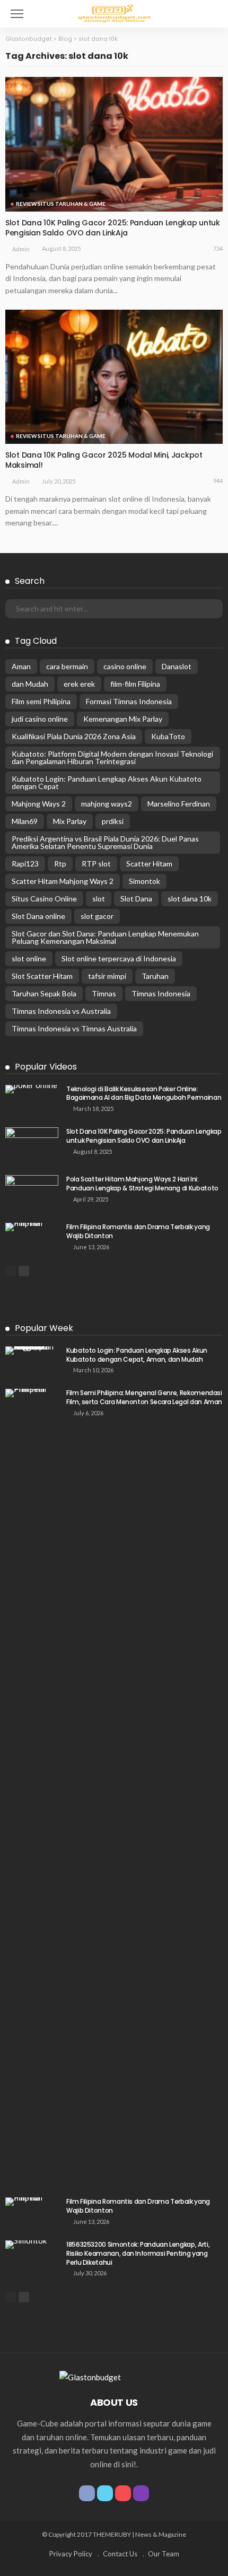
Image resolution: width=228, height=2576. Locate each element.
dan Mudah (30, 684)
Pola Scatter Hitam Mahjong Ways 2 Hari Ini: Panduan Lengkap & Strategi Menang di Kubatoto (142, 1184)
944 (218, 481)
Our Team (164, 2554)
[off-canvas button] (17, 14)
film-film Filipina (135, 684)
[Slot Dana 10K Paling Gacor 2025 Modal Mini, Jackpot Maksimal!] (114, 377)
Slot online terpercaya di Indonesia (119, 958)
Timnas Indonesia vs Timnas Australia (74, 1028)
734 (218, 248)
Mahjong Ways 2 (39, 804)
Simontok (144, 881)
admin (21, 249)
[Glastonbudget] (114, 12)
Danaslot (177, 666)
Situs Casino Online (44, 899)
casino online (125, 666)
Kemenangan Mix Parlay (123, 719)
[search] (214, 14)
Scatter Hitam (149, 864)
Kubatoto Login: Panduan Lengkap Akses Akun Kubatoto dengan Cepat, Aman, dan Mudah (137, 1355)
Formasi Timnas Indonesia (129, 701)
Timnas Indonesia (161, 993)
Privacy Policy (71, 2554)
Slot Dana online (38, 916)
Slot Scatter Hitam (42, 976)
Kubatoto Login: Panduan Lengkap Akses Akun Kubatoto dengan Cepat (107, 782)
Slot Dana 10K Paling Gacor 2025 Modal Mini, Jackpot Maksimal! (104, 460)
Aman (21, 666)
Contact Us (120, 2554)
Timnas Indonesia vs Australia (61, 1011)
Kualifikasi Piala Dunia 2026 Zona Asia (74, 736)
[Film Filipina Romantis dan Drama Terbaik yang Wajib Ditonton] (32, 1227)
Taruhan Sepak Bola (44, 993)
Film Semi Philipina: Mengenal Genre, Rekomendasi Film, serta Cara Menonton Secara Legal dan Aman (144, 1397)
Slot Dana (136, 899)
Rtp (60, 864)
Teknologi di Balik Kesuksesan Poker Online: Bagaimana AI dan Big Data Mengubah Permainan (144, 1093)
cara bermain (67, 666)
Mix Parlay (70, 821)
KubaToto (168, 736)
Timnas (104, 993)
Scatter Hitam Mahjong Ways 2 (63, 881)
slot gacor (97, 916)
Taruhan (155, 976)
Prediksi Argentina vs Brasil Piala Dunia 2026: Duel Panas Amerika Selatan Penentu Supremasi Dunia (105, 842)
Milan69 (25, 821)
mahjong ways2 (107, 804)
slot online (29, 958)
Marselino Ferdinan (179, 804)
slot (99, 899)
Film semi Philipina (41, 701)
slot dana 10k (190, 899)
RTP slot (96, 864)
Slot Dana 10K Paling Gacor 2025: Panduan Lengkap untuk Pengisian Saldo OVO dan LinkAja (113, 228)
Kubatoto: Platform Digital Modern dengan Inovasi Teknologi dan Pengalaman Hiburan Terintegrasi (112, 757)
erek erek (79, 684)
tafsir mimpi (107, 976)
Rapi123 (25, 864)
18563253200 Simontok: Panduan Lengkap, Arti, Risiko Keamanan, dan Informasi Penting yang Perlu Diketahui (138, 2253)
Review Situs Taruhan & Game (61, 204)
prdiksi (113, 821)
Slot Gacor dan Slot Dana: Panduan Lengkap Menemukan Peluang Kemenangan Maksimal (105, 937)
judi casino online (40, 719)
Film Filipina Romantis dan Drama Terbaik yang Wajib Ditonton (138, 1231)
